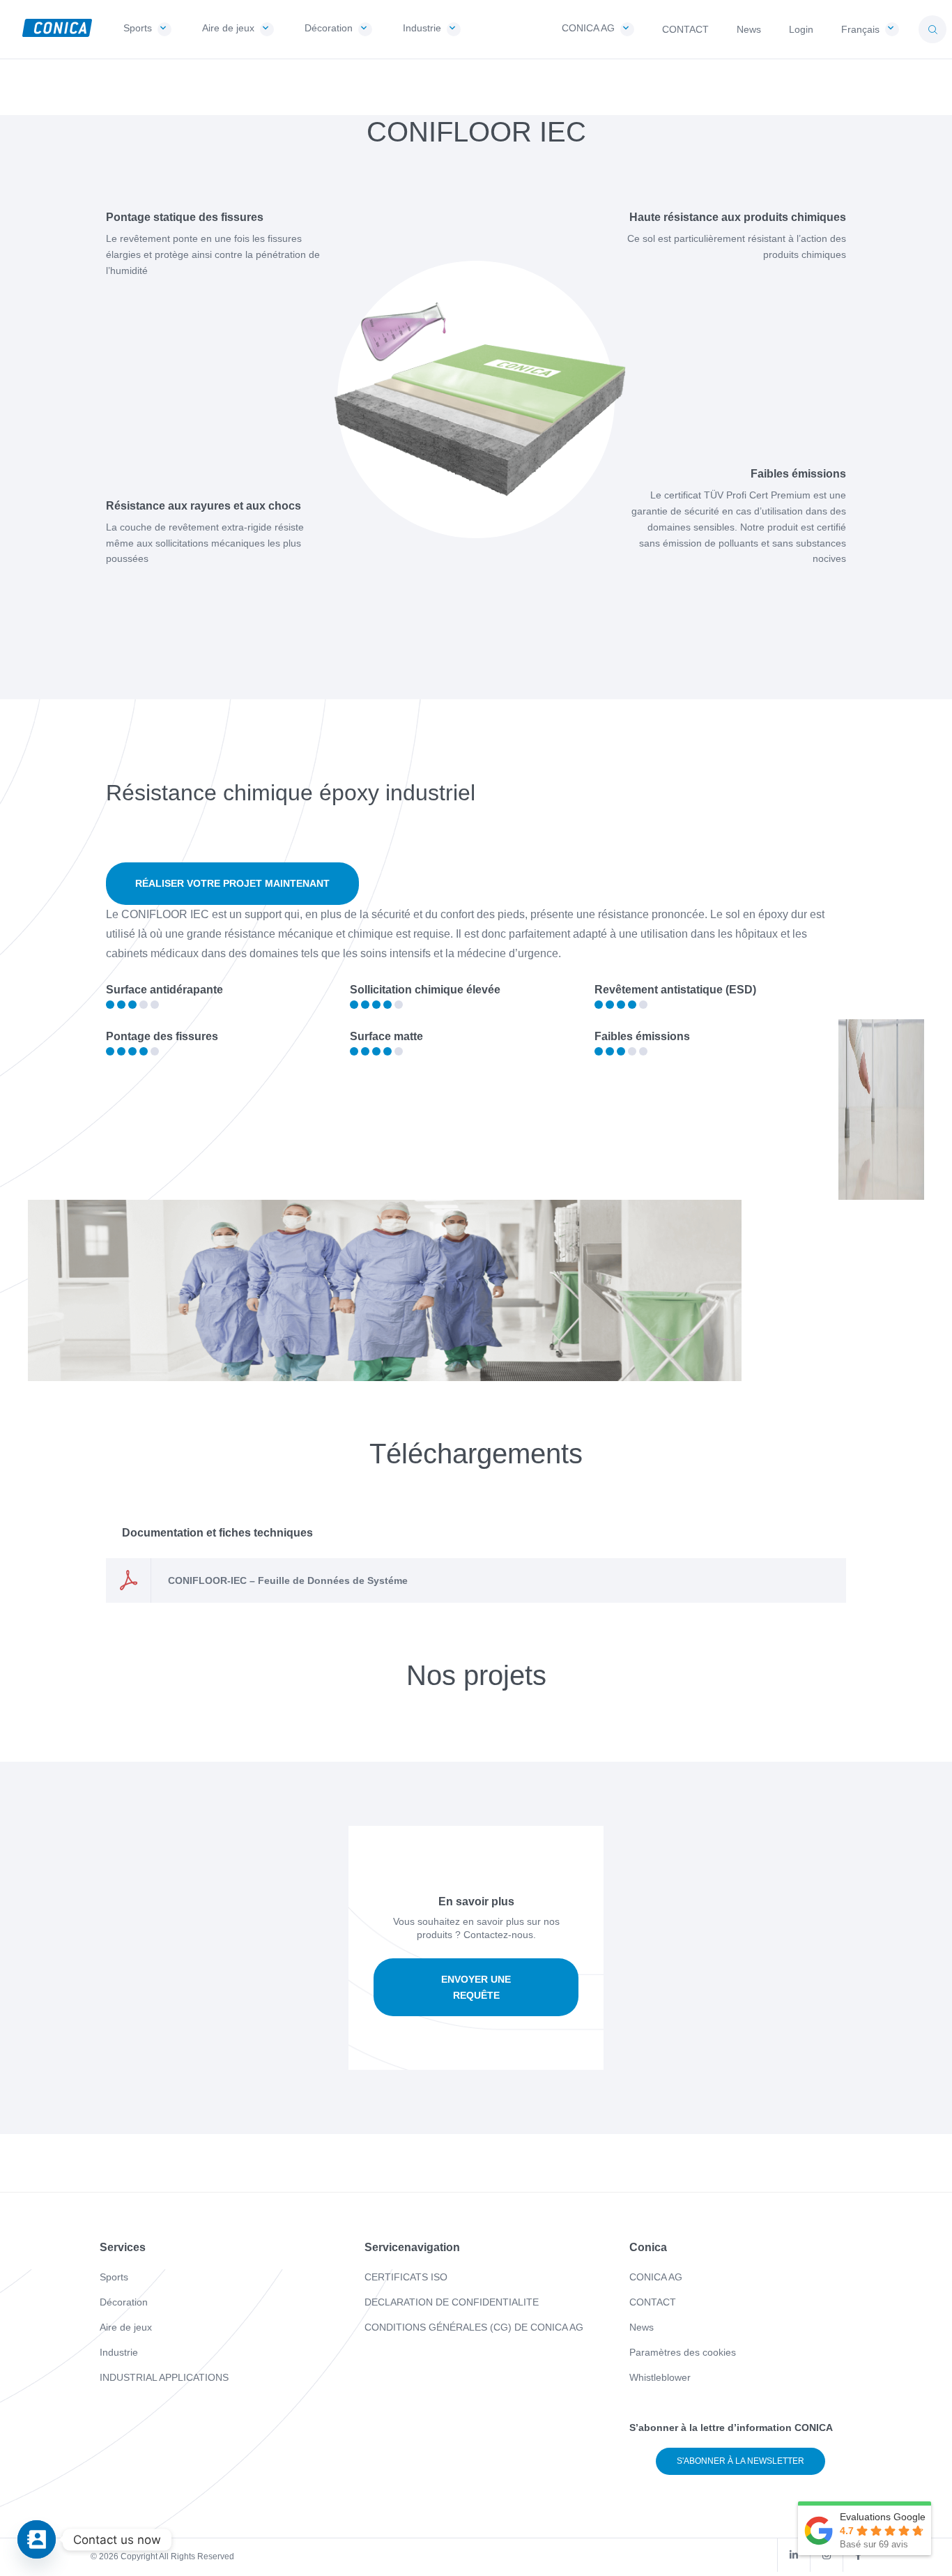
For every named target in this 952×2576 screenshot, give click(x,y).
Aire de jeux (126, 2327)
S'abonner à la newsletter (740, 2461)
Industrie (119, 2352)
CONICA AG (656, 2277)
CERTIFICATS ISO (406, 2277)
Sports (114, 2277)
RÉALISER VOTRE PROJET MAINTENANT (232, 883)
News (642, 2327)
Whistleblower (660, 2377)
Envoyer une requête (476, 1987)
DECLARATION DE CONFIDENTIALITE (452, 2302)
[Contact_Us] (37, 2539)
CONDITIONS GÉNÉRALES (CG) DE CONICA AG (474, 2327)
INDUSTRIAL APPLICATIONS (164, 2377)
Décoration (124, 2302)
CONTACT (653, 2302)
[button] (932, 29)
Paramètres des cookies (683, 2352)
